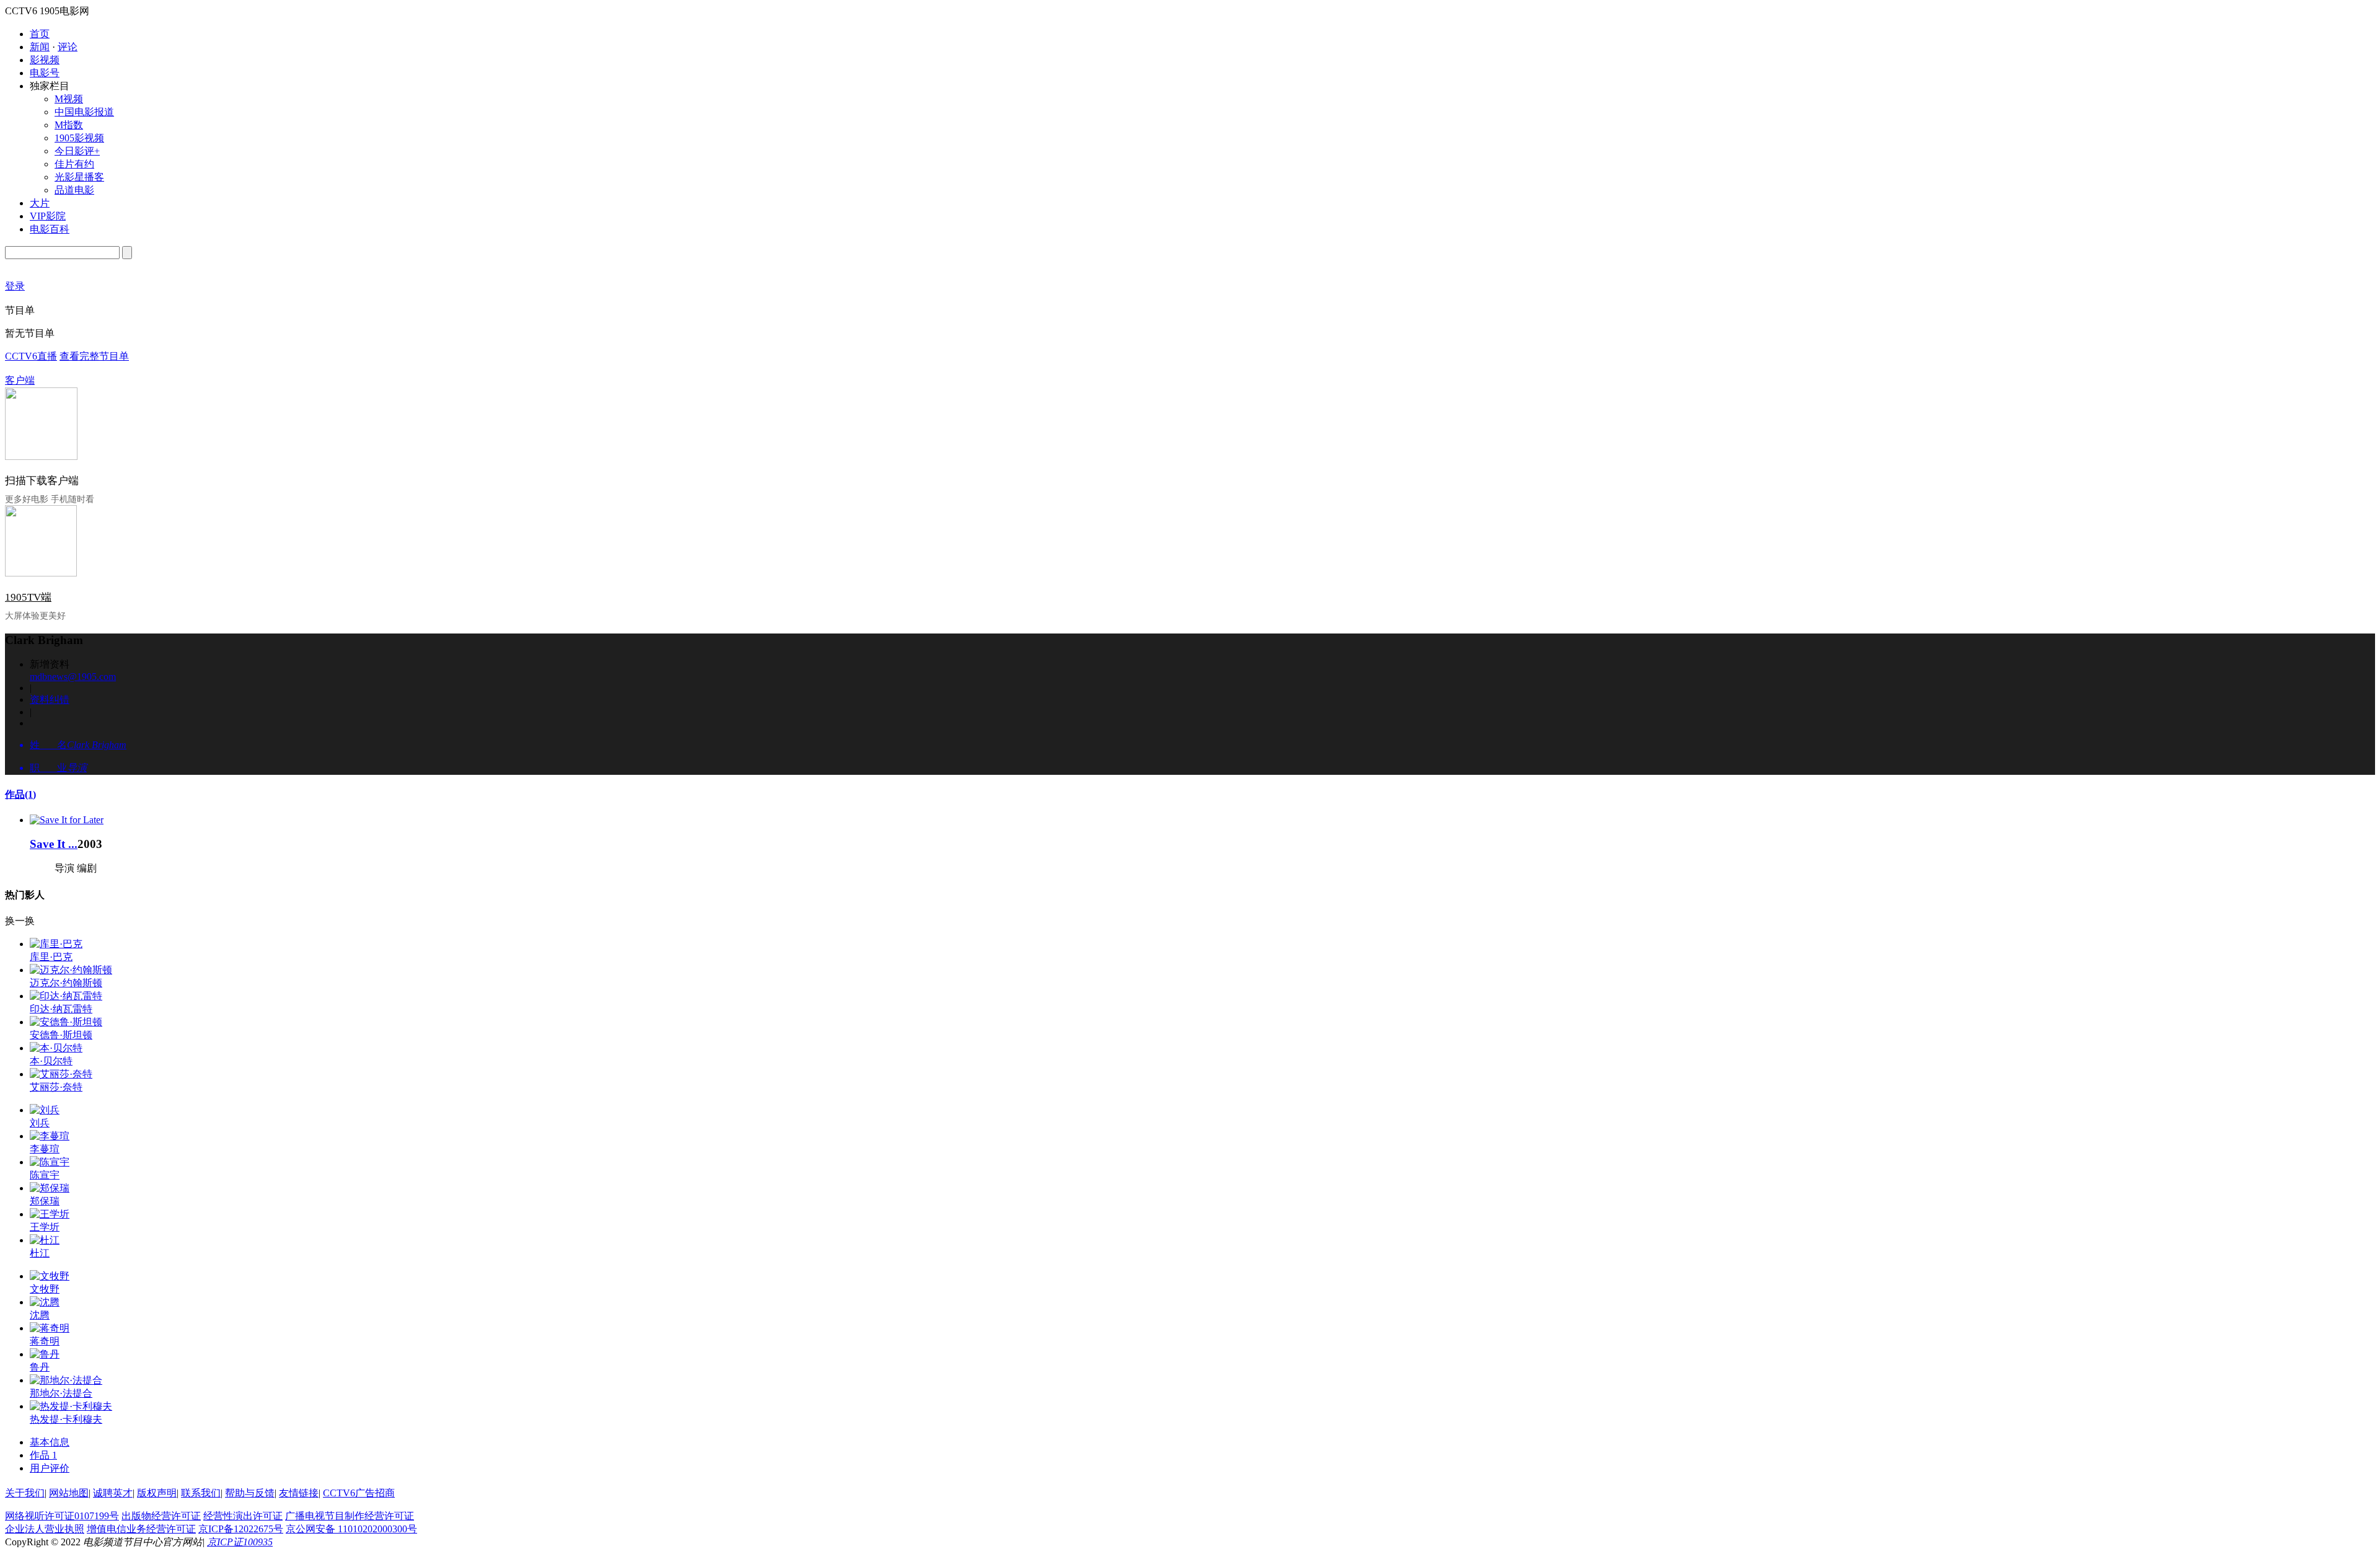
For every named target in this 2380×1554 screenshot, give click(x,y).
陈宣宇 (45, 1175)
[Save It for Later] (67, 820)
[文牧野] (50, 1276)
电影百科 (50, 229)
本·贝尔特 (51, 1061)
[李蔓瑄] (50, 1136)
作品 (20, 794)
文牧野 (45, 1289)
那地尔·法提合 (61, 1393)
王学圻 (45, 1227)
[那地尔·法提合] (66, 1380)
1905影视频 (79, 138)
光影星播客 (79, 177)
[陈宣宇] (50, 1162)
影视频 (45, 60)
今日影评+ (77, 151)
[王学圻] (50, 1214)
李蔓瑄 (45, 1149)
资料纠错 (50, 700)
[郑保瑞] (50, 1188)
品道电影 (74, 190)
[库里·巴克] (56, 944)
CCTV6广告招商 (359, 1493)
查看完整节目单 (94, 356)
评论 (68, 47)
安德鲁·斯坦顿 (61, 1035)
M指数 (69, 125)
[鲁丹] (45, 1354)
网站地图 (69, 1493)
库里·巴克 (51, 957)
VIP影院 (48, 216)
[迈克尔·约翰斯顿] (71, 970)
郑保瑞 (45, 1201)
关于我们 (25, 1493)
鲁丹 (40, 1367)
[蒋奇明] (50, 1328)
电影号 (45, 73)
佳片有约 (74, 164)
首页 (40, 34)
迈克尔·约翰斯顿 (66, 983)
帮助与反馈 (250, 1493)
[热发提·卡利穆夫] (71, 1406)
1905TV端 (28, 597)
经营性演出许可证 (243, 1516)
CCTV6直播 (31, 356)
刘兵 (40, 1123)
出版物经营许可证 (161, 1516)
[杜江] (45, 1240)
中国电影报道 (84, 112)
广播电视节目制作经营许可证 (350, 1516)
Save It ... (54, 844)
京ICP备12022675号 (241, 1529)
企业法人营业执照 (45, 1529)
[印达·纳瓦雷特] (66, 996)
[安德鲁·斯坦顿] (66, 1022)
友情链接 (299, 1493)
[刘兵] (45, 1110)
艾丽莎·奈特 (56, 1087)
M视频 (69, 99)
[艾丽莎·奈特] (61, 1074)
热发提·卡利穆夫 (66, 1419)
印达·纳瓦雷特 (61, 1009)
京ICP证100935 (240, 1542)
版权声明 (157, 1493)
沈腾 (40, 1315)
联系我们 (201, 1493)
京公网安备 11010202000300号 (351, 1529)
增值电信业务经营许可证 (141, 1529)
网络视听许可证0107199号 (62, 1516)
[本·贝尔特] (56, 1048)
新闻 (40, 47)
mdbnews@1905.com (73, 677)
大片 (40, 203)
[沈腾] (45, 1302)
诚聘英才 (113, 1493)
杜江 (40, 1253)
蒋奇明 (45, 1341)
